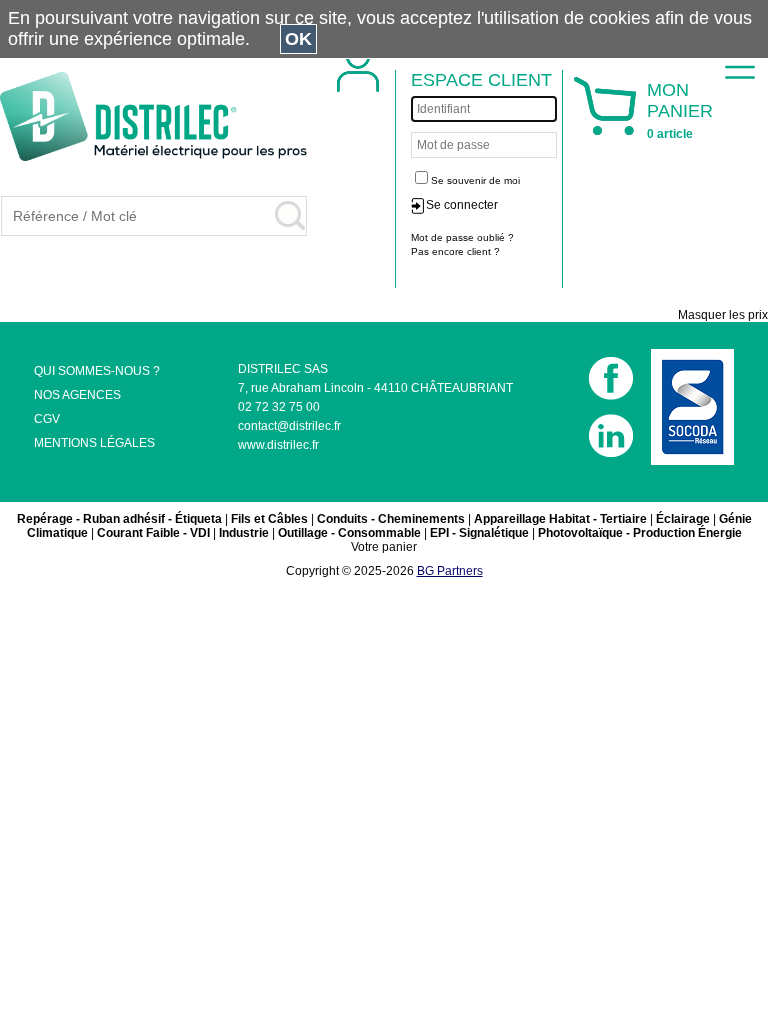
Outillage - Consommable (349, 533)
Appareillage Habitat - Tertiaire (560, 519)
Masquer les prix (723, 315)
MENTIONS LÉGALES (94, 443)
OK (298, 39)
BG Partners (450, 571)
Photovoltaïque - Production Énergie (640, 533)
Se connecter (462, 205)
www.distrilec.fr (278, 445)
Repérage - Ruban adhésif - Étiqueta (119, 519)
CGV (47, 419)
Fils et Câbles (269, 519)
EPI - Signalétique (479, 533)
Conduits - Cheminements (391, 519)
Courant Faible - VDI (153, 533)
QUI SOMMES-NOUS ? (97, 371)
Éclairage (683, 519)
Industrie (244, 533)
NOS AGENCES (77, 395)
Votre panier (384, 547)
